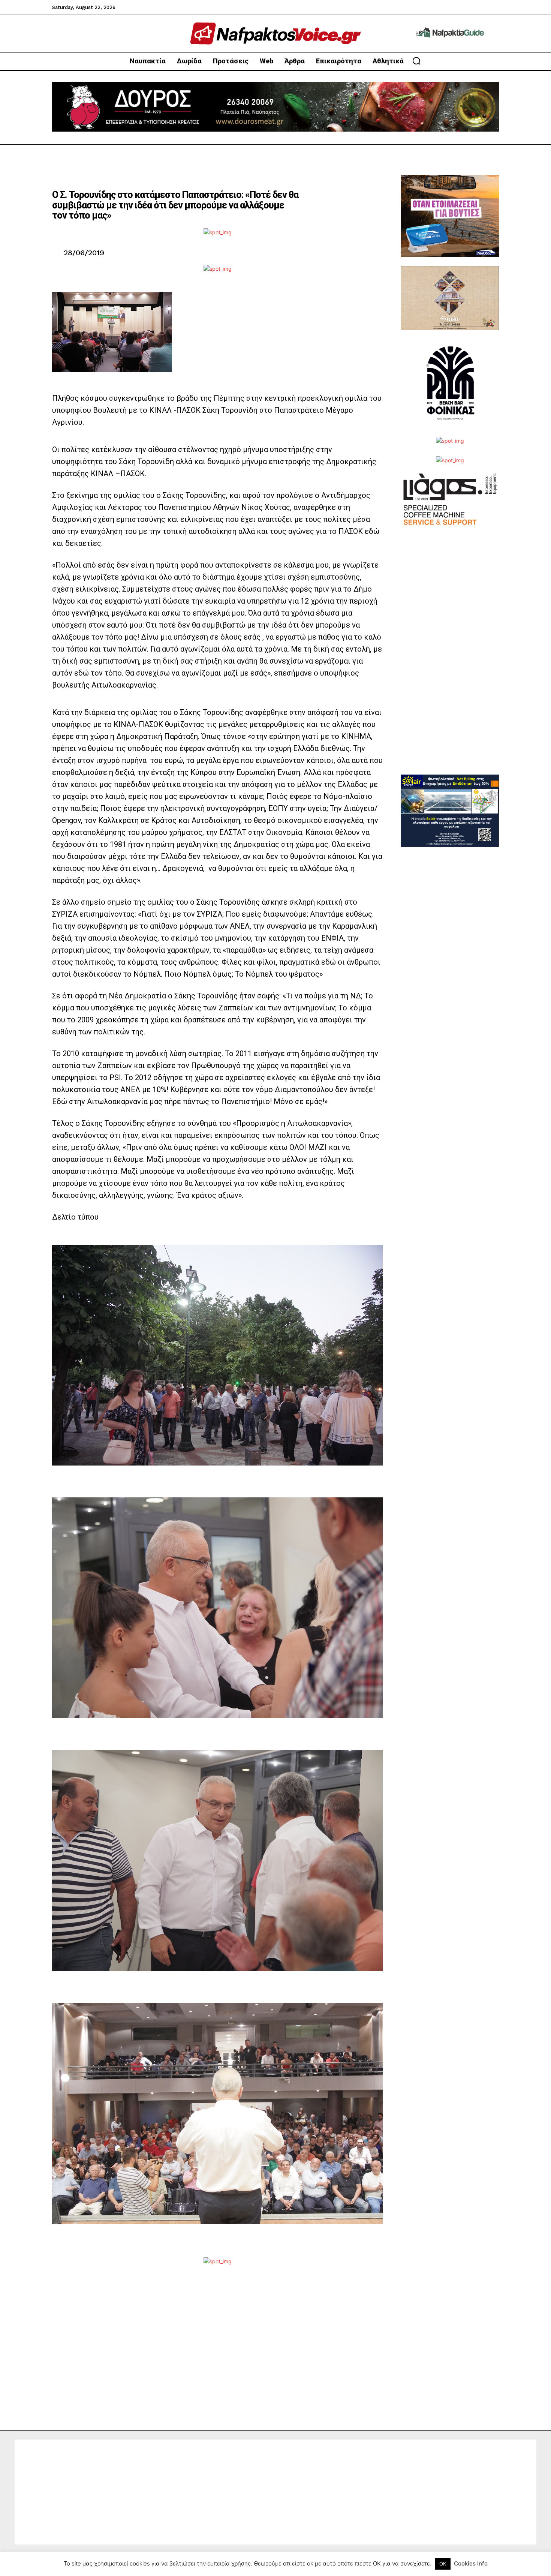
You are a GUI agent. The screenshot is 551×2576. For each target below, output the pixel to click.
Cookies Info (471, 2563)
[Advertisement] (450, 662)
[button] (416, 61)
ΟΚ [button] (443, 2564)
